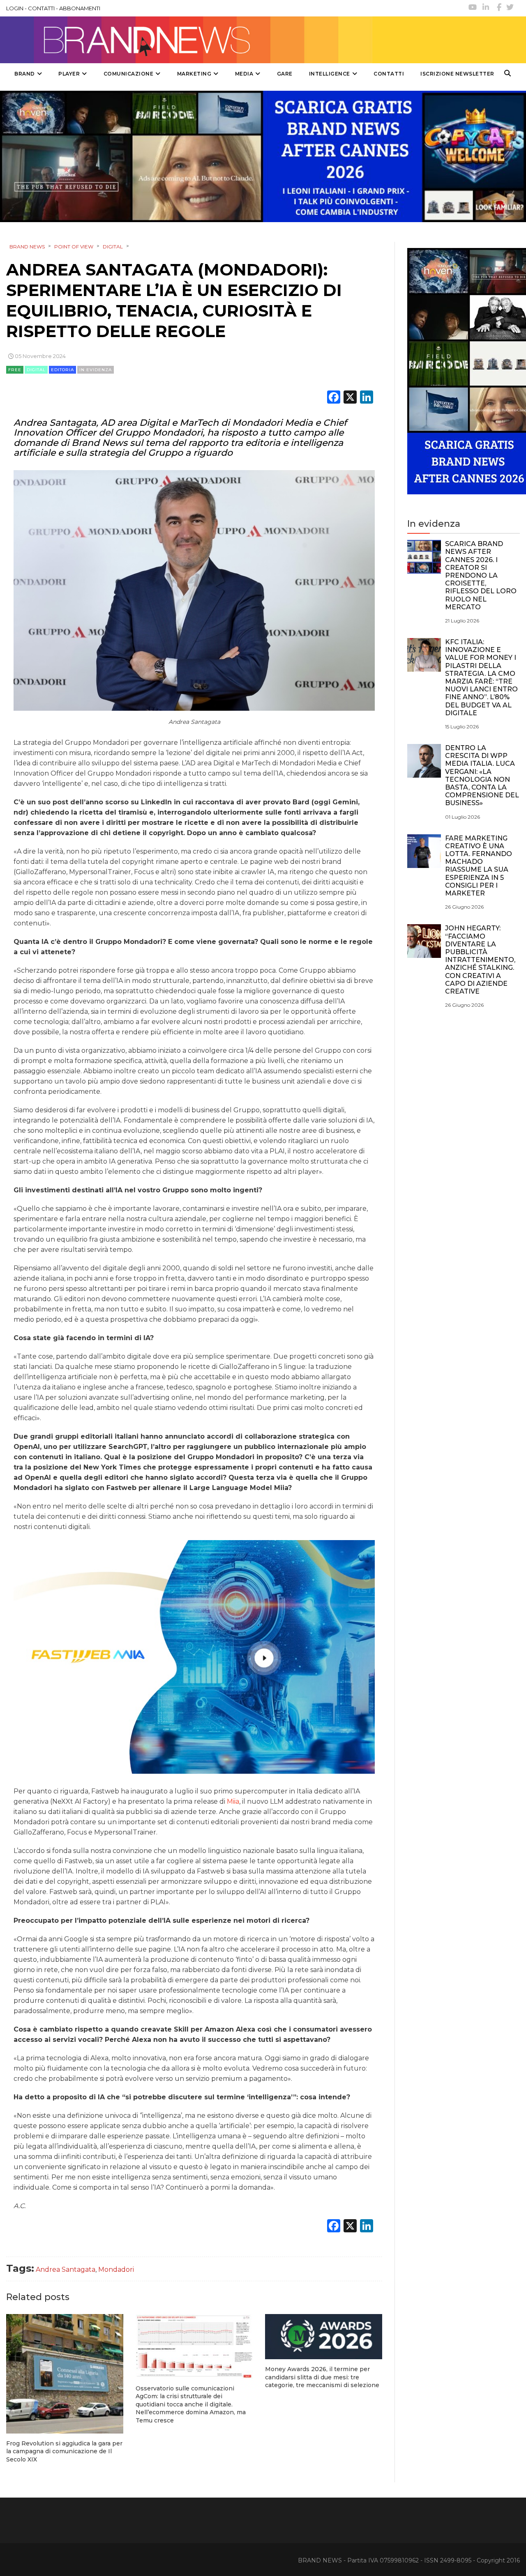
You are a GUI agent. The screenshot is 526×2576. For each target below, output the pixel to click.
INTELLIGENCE (330, 74)
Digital (36, 370)
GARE (285, 74)
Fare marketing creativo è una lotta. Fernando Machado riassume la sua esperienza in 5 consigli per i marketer (479, 866)
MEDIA (244, 74)
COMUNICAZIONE (129, 74)
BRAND (25, 74)
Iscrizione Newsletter (457, 74)
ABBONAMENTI (80, 8)
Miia (233, 1801)
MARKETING (194, 74)
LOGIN (15, 8)
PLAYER (69, 74)
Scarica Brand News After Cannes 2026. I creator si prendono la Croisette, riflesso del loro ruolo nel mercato (481, 575)
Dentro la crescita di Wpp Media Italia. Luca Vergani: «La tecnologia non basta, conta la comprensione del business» (482, 775)
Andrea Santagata (66, 2269)
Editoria (62, 370)
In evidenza (96, 370)
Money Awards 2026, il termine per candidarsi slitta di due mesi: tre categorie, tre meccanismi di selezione (322, 2377)
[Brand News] (186, 40)
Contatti (389, 74)
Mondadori (116, 2269)
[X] (350, 398)
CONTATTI (41, 8)
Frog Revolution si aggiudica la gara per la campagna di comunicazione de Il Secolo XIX (64, 2451)
